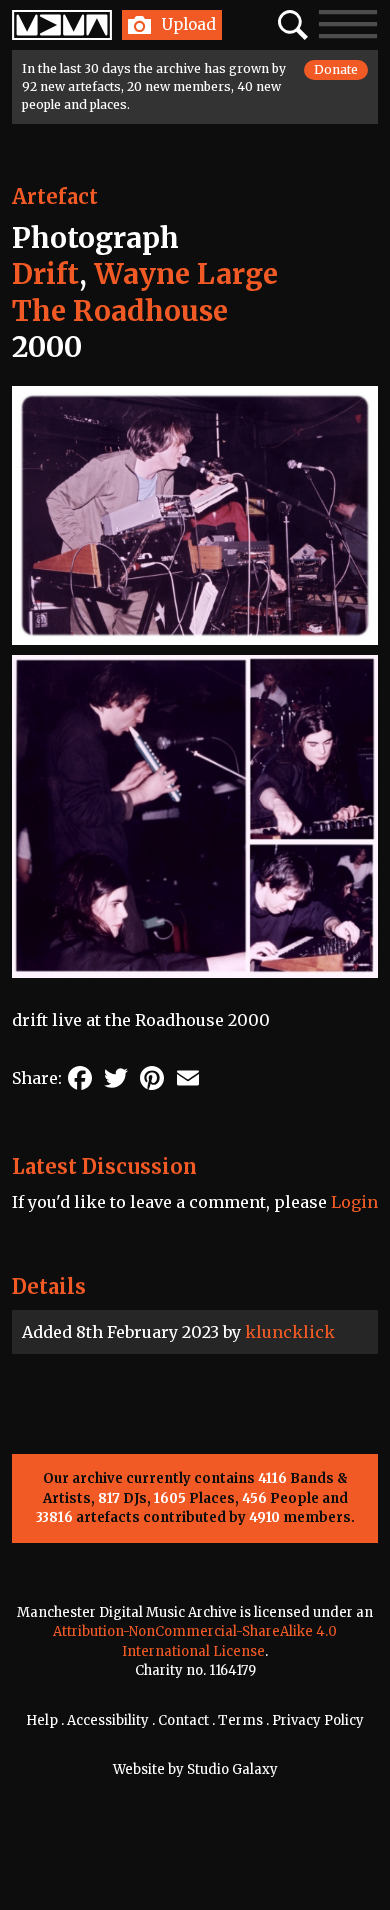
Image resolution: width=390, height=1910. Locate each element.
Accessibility (108, 1720)
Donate (336, 69)
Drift (45, 274)
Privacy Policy (318, 1720)
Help (42, 1720)
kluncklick (290, 1332)
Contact (183, 1720)
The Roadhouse (120, 311)
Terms (240, 1720)
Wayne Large (186, 274)
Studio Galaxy (232, 1769)
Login (354, 1202)
